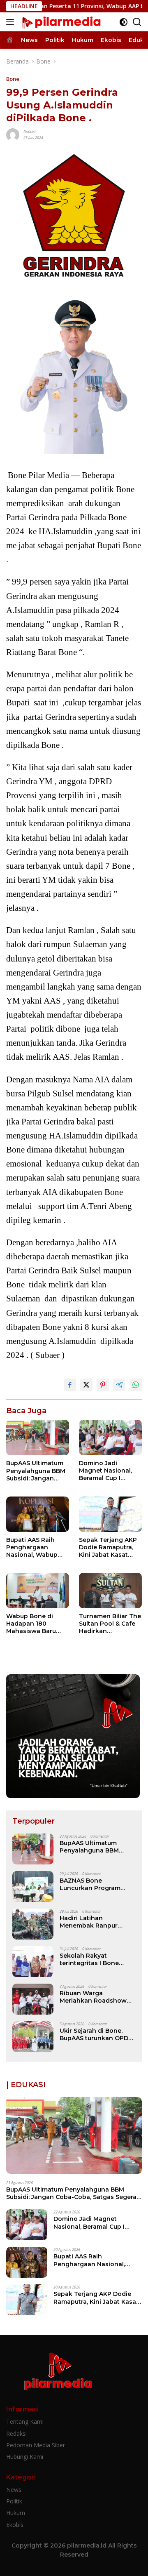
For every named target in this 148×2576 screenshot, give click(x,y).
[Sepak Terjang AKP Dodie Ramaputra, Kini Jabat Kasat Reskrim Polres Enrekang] (110, 1514)
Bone (13, 79)
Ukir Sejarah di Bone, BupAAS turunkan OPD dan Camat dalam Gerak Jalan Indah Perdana (96, 2034)
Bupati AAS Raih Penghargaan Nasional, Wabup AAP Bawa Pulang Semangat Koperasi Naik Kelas (36, 1547)
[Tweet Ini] (86, 1385)
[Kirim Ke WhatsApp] (136, 1385)
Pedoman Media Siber (36, 2445)
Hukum (16, 2513)
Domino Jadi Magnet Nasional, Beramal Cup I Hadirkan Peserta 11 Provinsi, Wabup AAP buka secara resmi (109, 1471)
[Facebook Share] (70, 1385)
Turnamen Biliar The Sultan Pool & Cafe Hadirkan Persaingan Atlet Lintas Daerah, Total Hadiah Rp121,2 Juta (110, 1624)
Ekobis (15, 2525)
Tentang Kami (25, 2422)
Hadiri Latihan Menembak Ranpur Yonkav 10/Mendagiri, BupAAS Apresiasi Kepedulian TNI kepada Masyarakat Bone (95, 1922)
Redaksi (29, 132)
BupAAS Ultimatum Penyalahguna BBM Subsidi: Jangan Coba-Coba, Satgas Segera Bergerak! (36, 1471)
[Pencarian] (137, 22)
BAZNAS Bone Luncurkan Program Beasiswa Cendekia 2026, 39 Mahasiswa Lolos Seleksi (90, 1884)
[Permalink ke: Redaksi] (13, 134)
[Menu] (12, 22)
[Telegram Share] (119, 1385)
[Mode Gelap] (124, 22)
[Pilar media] (60, 22)
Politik (14, 2501)
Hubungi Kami (25, 2457)
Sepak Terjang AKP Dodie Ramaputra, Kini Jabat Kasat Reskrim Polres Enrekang (108, 1547)
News (14, 2490)
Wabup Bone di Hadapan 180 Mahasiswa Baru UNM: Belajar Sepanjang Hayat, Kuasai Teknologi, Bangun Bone (33, 1624)
